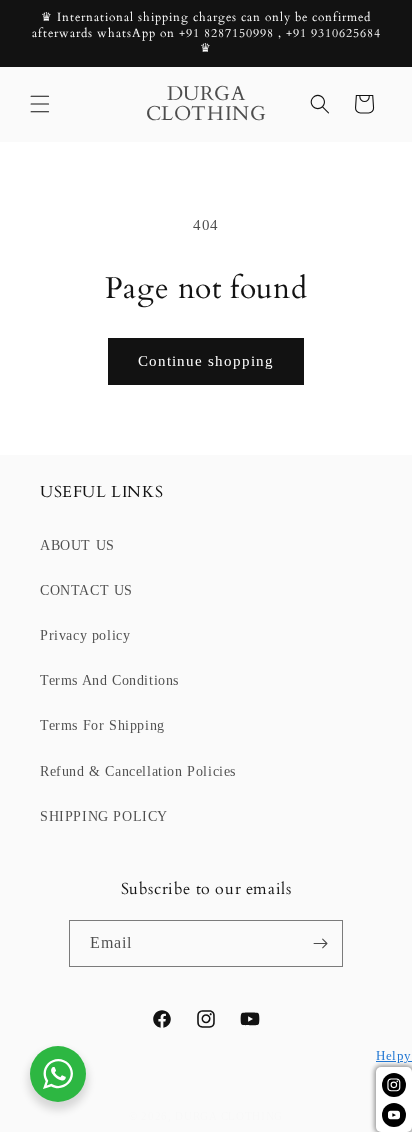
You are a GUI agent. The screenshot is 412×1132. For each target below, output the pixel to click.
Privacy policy (85, 635)
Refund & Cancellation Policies (138, 771)
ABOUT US (77, 545)
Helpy (394, 1056)
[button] (40, 104)
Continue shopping (206, 361)
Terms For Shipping (102, 725)
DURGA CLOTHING (229, 1116)
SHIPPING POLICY (104, 816)
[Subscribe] (320, 943)
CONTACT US (86, 590)
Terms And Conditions (109, 680)
